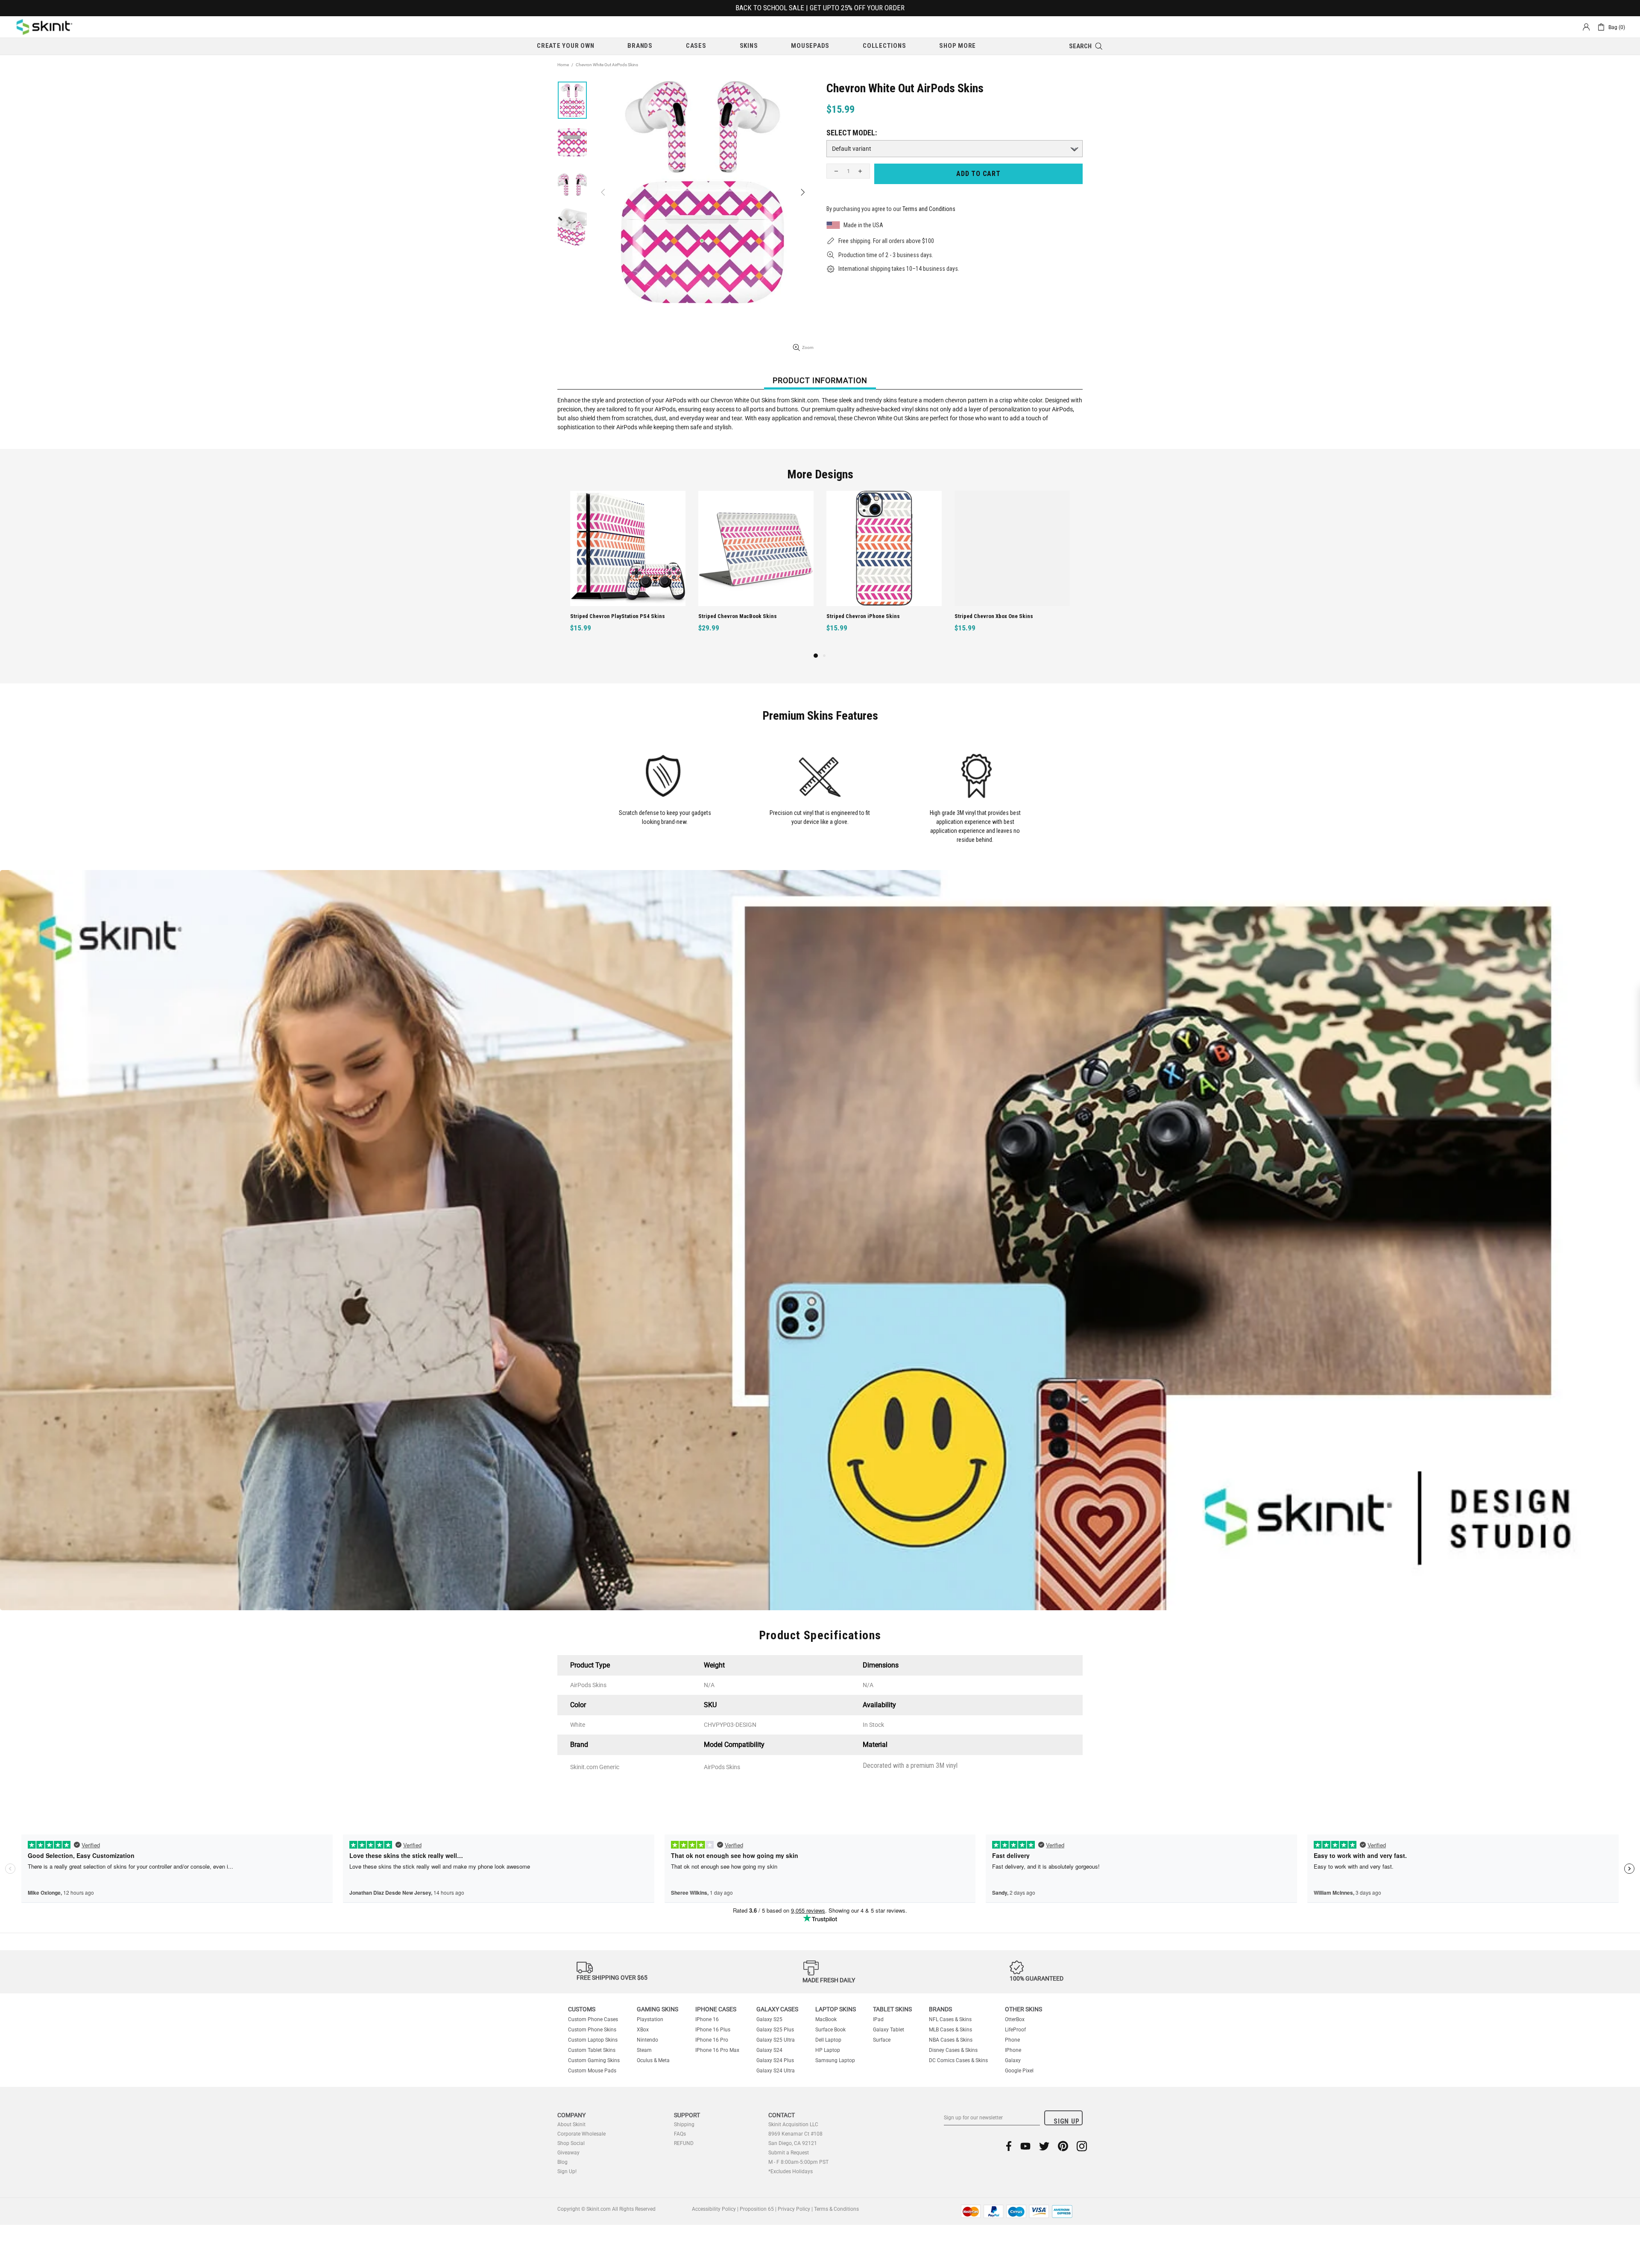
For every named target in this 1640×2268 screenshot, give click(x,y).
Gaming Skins (657, 2009)
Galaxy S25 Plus (775, 2030)
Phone (1012, 2040)
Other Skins (1024, 2009)
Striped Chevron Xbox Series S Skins (871, 616)
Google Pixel (1019, 2071)
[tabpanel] (884, 571)
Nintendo (647, 2040)
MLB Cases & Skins (950, 2030)
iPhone (1013, 2050)
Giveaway (568, 2153)
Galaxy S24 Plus (775, 2060)
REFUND (684, 2143)
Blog (562, 2162)
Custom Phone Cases (593, 2019)
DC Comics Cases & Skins (958, 2060)
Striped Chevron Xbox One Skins (738, 616)
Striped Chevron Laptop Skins (991, 616)
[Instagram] (1082, 2146)
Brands (940, 2009)
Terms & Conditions (836, 2209)
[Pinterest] (1063, 2146)
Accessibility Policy (714, 2209)
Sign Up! (567, 2171)
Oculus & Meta (653, 2060)
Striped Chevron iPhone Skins (607, 616)
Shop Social (571, 2143)
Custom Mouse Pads (592, 2071)
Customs (582, 2009)
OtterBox (1015, 2019)
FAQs (680, 2134)
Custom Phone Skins (592, 2030)
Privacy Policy (794, 2209)
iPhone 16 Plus (713, 2030)
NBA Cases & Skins (951, 2040)
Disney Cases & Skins (953, 2050)
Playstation (650, 2019)
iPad (878, 2019)
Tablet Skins (892, 2009)
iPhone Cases (716, 2009)
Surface (882, 2040)
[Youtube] (1025, 2146)
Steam (644, 2050)
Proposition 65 (757, 2209)
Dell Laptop (828, 2040)
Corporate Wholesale (581, 2134)
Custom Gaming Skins (594, 2060)
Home (563, 65)
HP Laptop (828, 2050)
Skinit (44, 27)
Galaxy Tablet (889, 2030)
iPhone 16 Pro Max (717, 2050)
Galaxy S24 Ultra (776, 2071)
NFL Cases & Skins (950, 2019)
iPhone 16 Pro (712, 2040)
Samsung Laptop (835, 2060)
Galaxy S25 (769, 2019)
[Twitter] (1044, 2146)
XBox (643, 2030)
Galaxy (1013, 2060)
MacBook (826, 2019)
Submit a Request (789, 2153)
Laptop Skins (836, 2009)
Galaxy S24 (769, 2050)
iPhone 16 (707, 2019)
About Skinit (571, 2124)
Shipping (684, 2124)
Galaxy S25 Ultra (776, 2040)
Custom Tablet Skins (592, 2050)
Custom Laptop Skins (593, 2040)
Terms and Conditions (929, 209)
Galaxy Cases (777, 2009)
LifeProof (1015, 2030)
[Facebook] (1009, 2146)
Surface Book (830, 2030)
